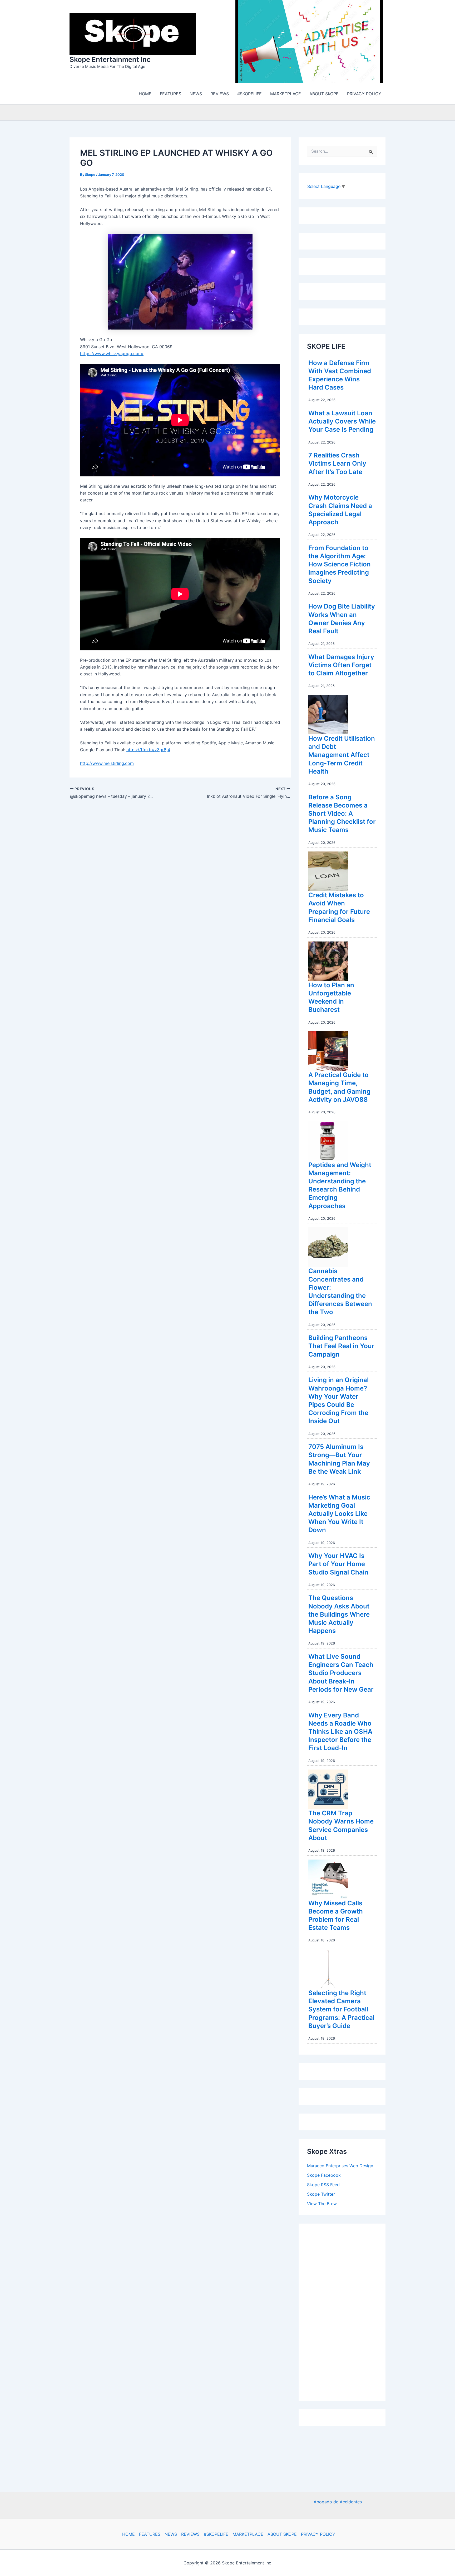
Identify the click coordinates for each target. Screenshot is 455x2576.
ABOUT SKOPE (282, 2534)
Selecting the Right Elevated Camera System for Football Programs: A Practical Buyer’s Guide (341, 2011)
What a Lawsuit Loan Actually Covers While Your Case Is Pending (342, 423)
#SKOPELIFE (216, 2534)
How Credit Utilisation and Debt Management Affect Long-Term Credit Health (342, 756)
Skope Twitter (321, 2195)
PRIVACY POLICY (318, 2534)
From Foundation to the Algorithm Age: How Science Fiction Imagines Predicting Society (340, 566)
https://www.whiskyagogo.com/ (112, 355)
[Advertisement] (347, 2312)
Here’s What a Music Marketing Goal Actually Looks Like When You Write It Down (339, 1515)
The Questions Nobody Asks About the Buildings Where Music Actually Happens (339, 1616)
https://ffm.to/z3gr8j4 (148, 751)
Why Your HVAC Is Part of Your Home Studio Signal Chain (338, 1565)
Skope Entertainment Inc (110, 60)
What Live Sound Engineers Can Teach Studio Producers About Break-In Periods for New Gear (341, 1674)
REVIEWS (190, 2534)
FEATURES (150, 2534)
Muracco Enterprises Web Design (340, 2167)
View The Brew (322, 2205)
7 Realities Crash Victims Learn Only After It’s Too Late (337, 465)
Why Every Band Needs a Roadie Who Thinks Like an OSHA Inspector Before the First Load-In (340, 1733)
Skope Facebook (324, 2176)
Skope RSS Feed (323, 2186)
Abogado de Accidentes (338, 2502)
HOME (128, 2534)
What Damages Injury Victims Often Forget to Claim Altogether (341, 666)
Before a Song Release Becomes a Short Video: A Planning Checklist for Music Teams (342, 815)
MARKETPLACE (248, 2534)
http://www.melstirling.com (107, 765)
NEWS (171, 2534)
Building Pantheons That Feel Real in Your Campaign (341, 1347)
